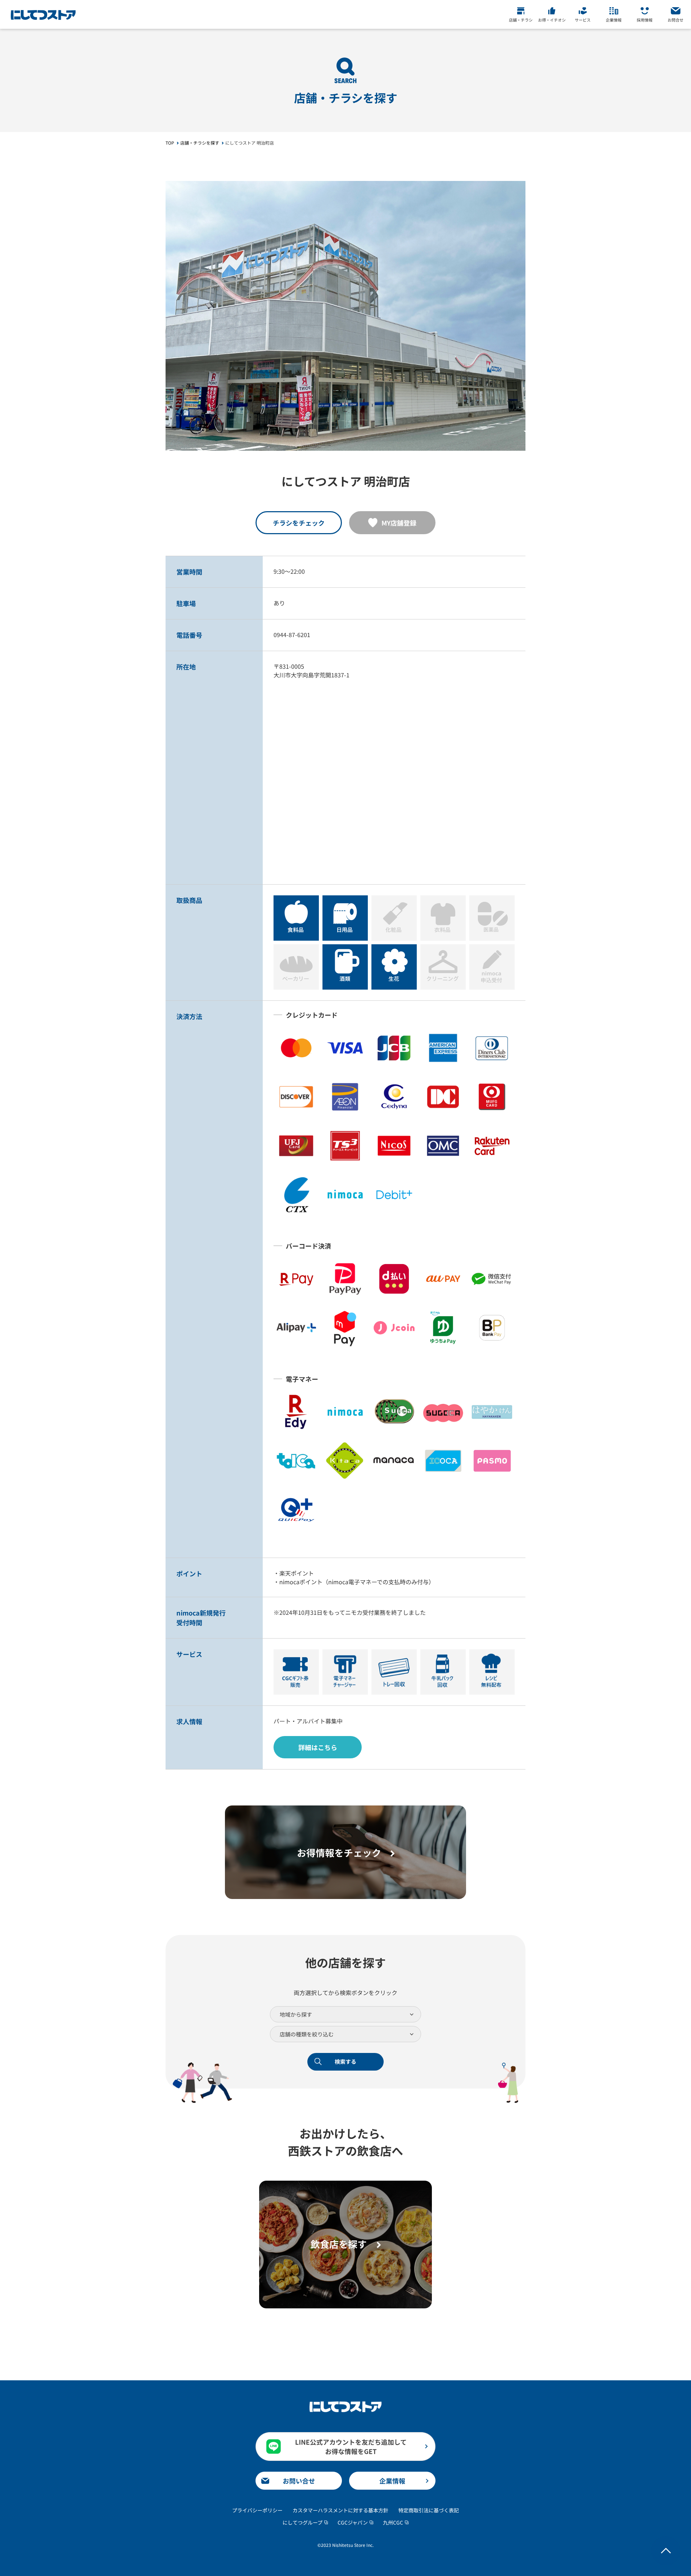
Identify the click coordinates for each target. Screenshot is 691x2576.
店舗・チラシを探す (200, 143)
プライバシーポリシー (257, 2510)
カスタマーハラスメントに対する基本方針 (340, 2510)
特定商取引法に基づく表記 (429, 2510)
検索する (345, 2061)
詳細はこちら (318, 1747)
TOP (170, 143)
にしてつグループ (302, 2522)
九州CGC (393, 2522)
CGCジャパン (353, 2522)
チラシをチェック (299, 523)
